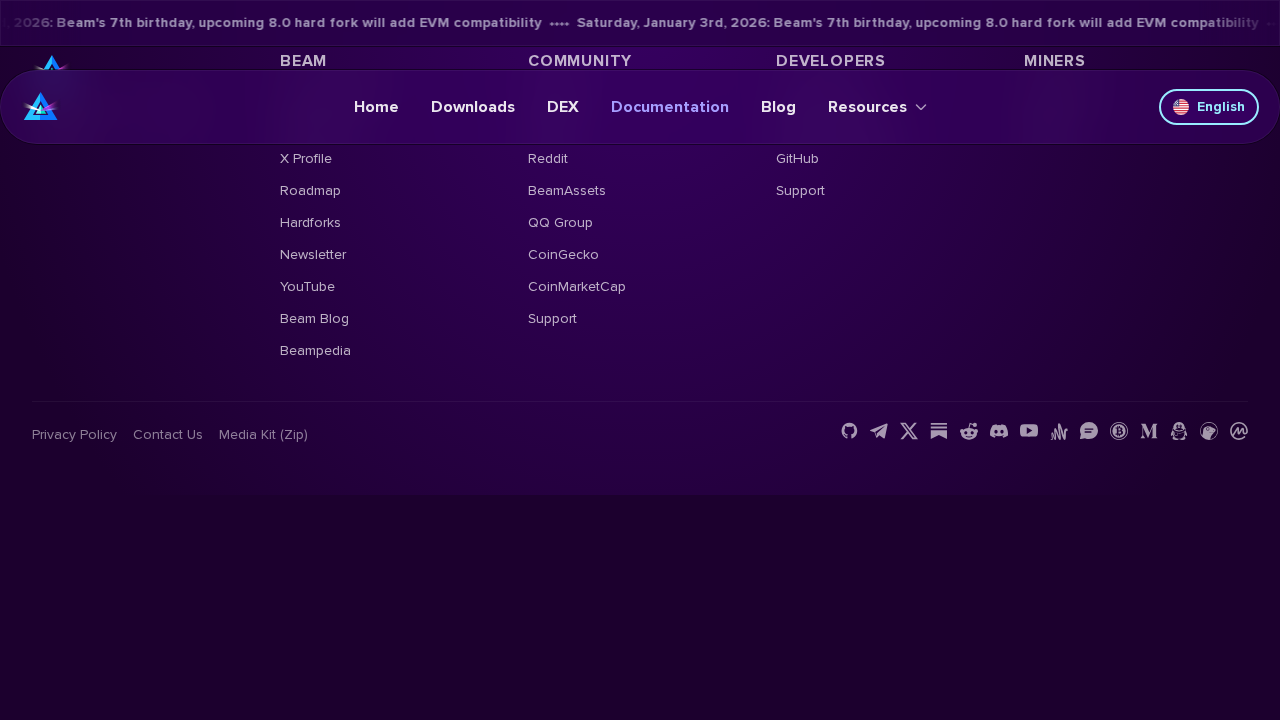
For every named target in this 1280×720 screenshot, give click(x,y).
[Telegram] (879, 431)
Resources (867, 107)
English (1221, 106)
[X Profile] (909, 431)
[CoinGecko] (1209, 431)
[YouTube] (1029, 431)
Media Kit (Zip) (263, 434)
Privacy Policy (74, 434)
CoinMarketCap (577, 286)
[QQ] (1179, 431)
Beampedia (315, 350)
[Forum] (1089, 431)
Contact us (168, 434)
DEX (563, 107)
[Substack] (939, 431)
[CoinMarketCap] (1239, 431)
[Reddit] (969, 431)
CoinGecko (563, 254)
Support (552, 318)
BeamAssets (567, 190)
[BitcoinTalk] (1119, 431)
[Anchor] (1059, 431)
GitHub (797, 158)
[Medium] (1149, 431)
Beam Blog (314, 318)
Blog (778, 107)
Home (376, 107)
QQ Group (560, 222)
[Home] (41, 107)
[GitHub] (849, 431)
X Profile (306, 158)
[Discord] (999, 431)
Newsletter (313, 254)
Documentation (670, 107)
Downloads (473, 107)
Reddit (548, 158)
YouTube (307, 286)
